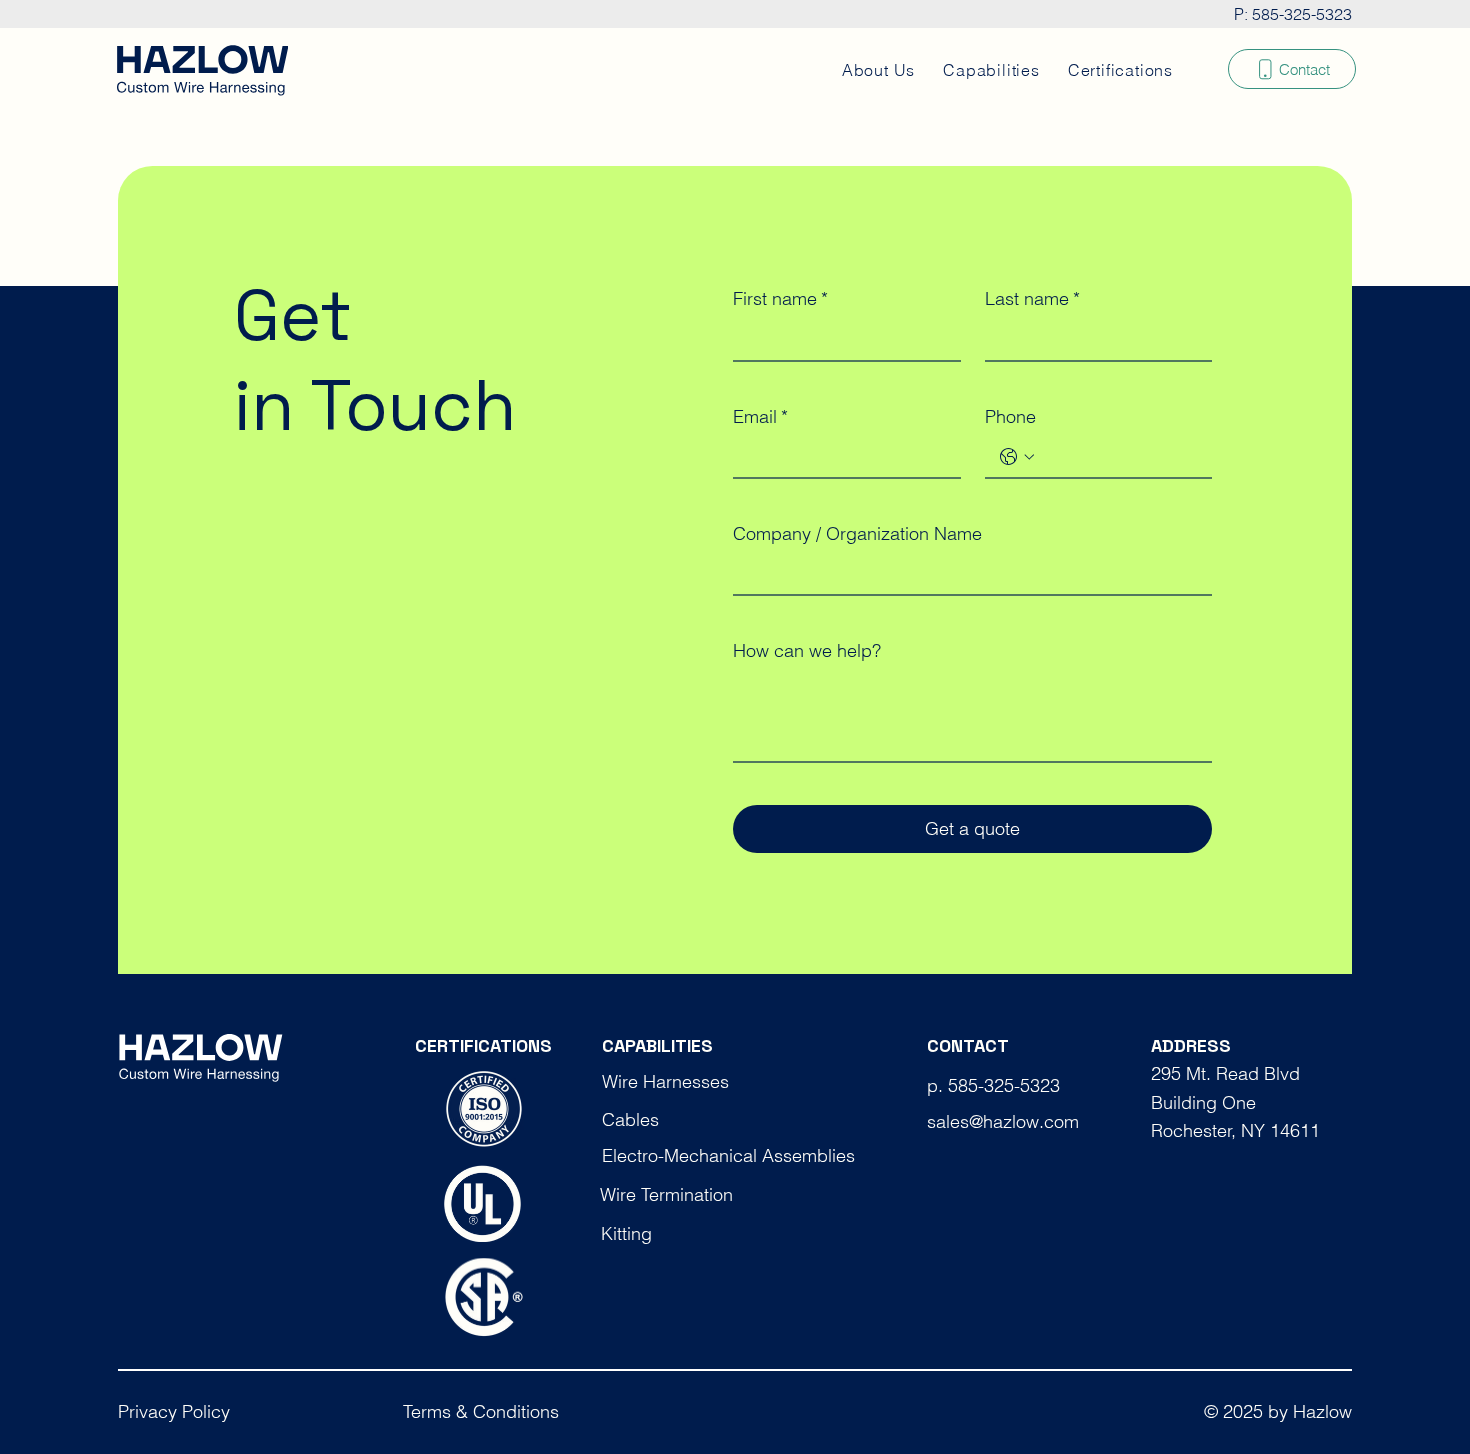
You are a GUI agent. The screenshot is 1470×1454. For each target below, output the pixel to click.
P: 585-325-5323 (1293, 14)
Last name (1032, 298)
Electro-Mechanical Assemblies (728, 1155)
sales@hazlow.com (1003, 1121)
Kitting (626, 1233)
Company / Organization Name (857, 533)
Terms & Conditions (481, 1411)
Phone (1010, 416)
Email (760, 416)
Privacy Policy (174, 1411)
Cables (630, 1119)
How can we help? (807, 650)
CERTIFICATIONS (483, 1045)
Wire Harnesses (665, 1081)
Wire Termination (666, 1194)
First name (780, 298)
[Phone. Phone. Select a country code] (1017, 457)
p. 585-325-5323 (993, 1085)
